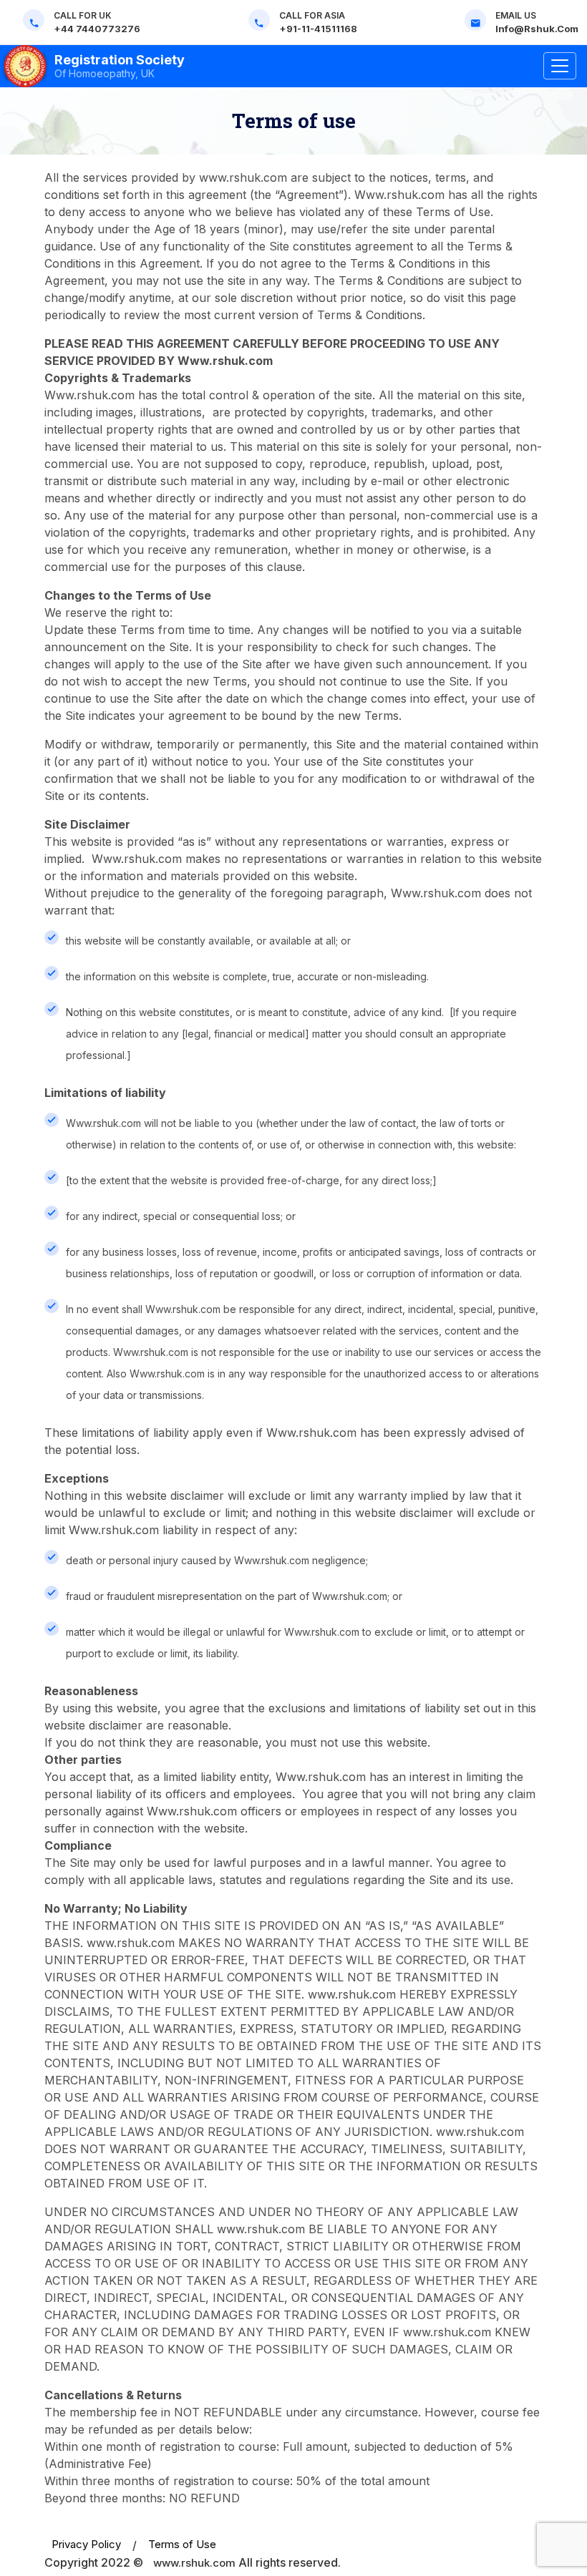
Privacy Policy (86, 2544)
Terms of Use (182, 2544)
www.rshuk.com (194, 2563)
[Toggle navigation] (560, 66)
